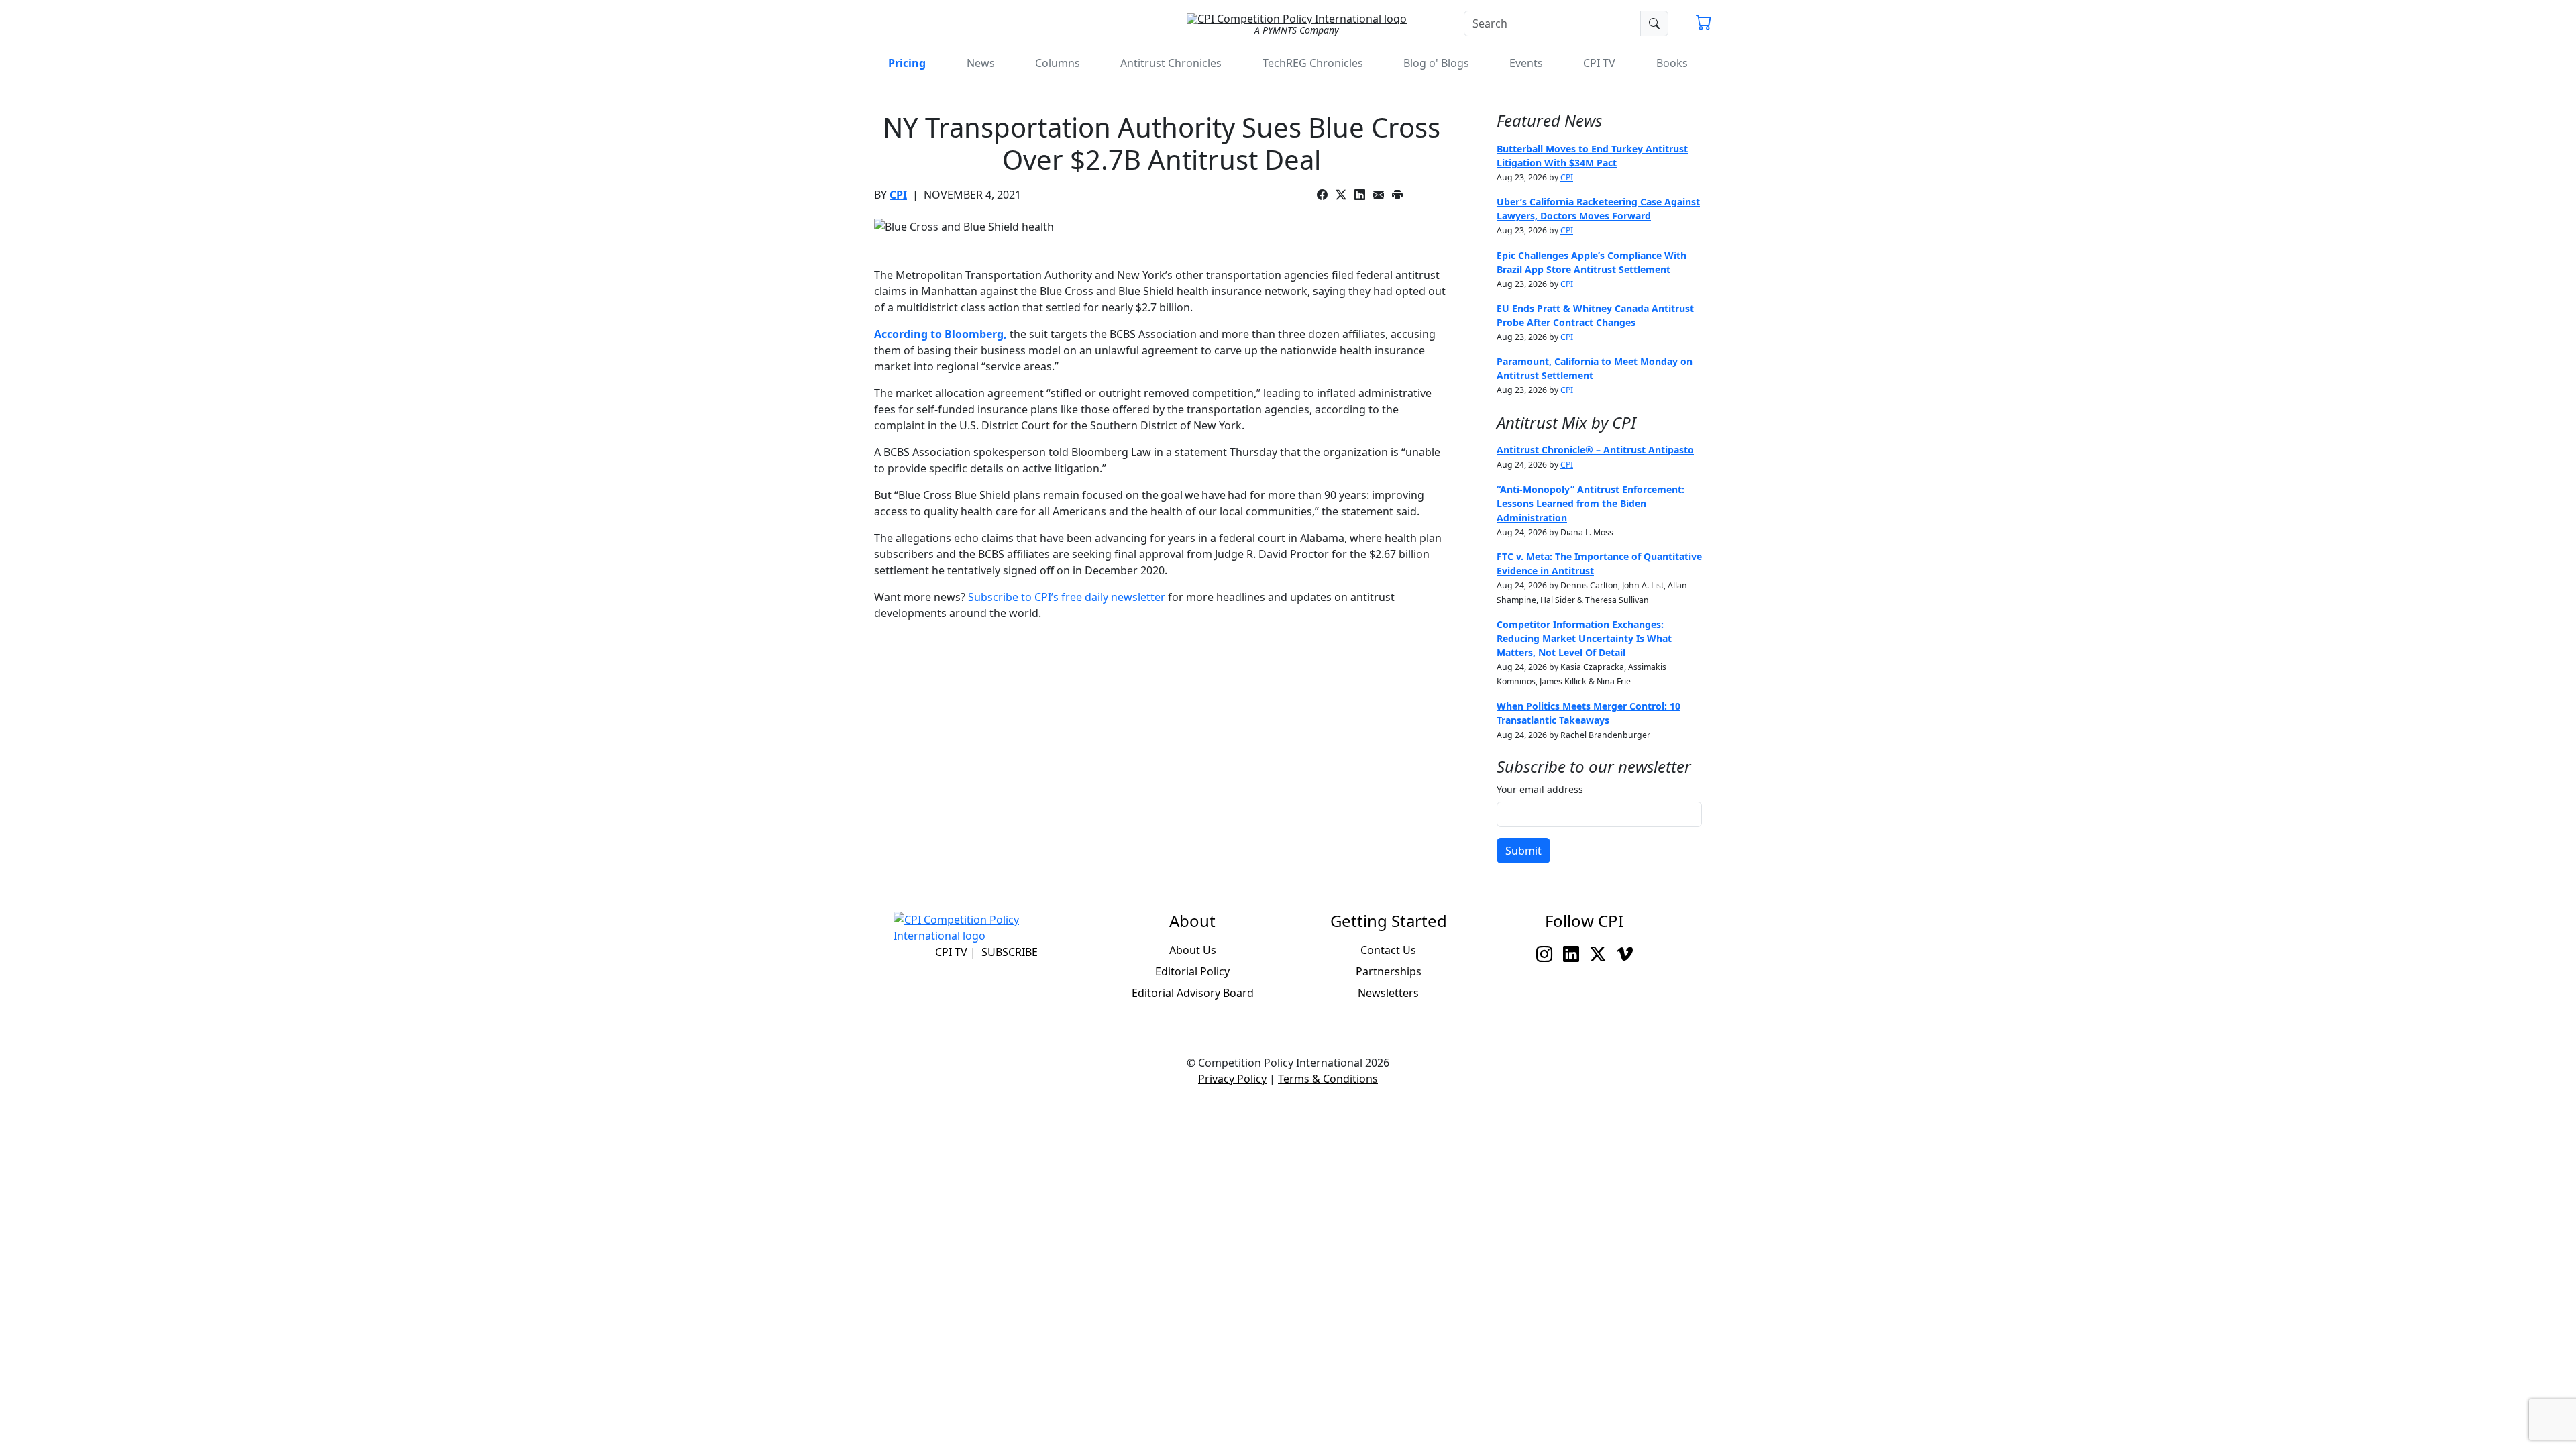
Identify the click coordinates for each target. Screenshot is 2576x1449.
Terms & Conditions (1328, 1079)
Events (1526, 63)
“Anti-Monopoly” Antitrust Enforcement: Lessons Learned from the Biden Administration (1591, 503)
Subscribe (1010, 952)
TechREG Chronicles (1313, 63)
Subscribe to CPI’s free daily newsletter (1067, 597)
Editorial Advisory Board (1193, 993)
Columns (1058, 63)
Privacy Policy (1232, 1079)
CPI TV (1599, 63)
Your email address (1540, 789)
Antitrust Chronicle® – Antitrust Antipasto (1595, 450)
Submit (1523, 851)
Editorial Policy (1192, 971)
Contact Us (1388, 950)
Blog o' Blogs (1436, 63)
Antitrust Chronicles (1171, 63)
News (981, 63)
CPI (898, 195)
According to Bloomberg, (941, 334)
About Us (1193, 950)
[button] (1704, 24)
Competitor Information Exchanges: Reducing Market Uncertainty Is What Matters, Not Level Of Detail (1584, 638)
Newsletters (1388, 993)
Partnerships (1389, 971)
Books (1672, 63)
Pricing (907, 63)
